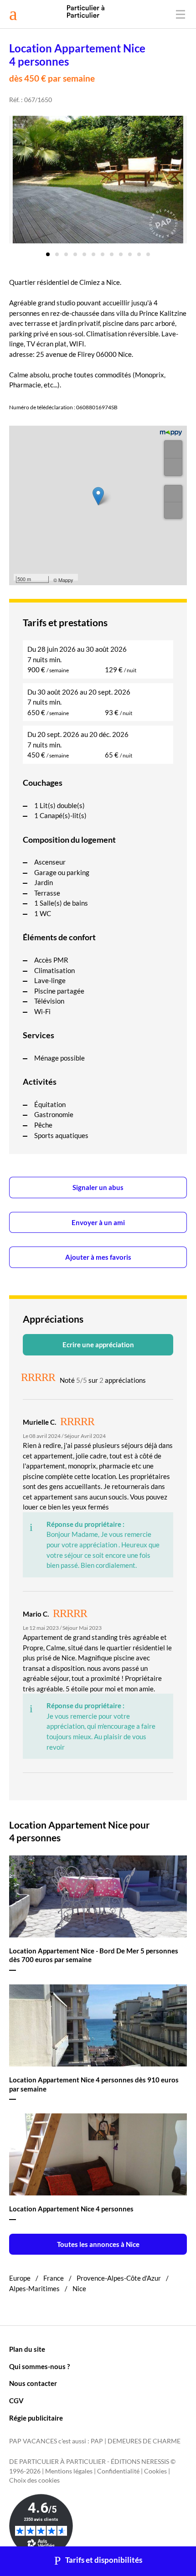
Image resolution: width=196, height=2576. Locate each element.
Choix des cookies (34, 2480)
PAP (97, 2441)
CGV (16, 2401)
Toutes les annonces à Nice (98, 2244)
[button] (48, 251)
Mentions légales (69, 2471)
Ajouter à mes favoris (98, 1257)
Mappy (66, 580)
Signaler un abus (98, 1187)
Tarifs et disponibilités (104, 2560)
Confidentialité (118, 2471)
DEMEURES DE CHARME (144, 2441)
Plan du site (27, 2349)
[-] (173, 467)
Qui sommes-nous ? (39, 2366)
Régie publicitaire (36, 2418)
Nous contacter (33, 2383)
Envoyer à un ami (98, 1222)
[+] (173, 449)
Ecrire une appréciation (98, 1345)
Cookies (155, 2471)
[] (173, 494)
